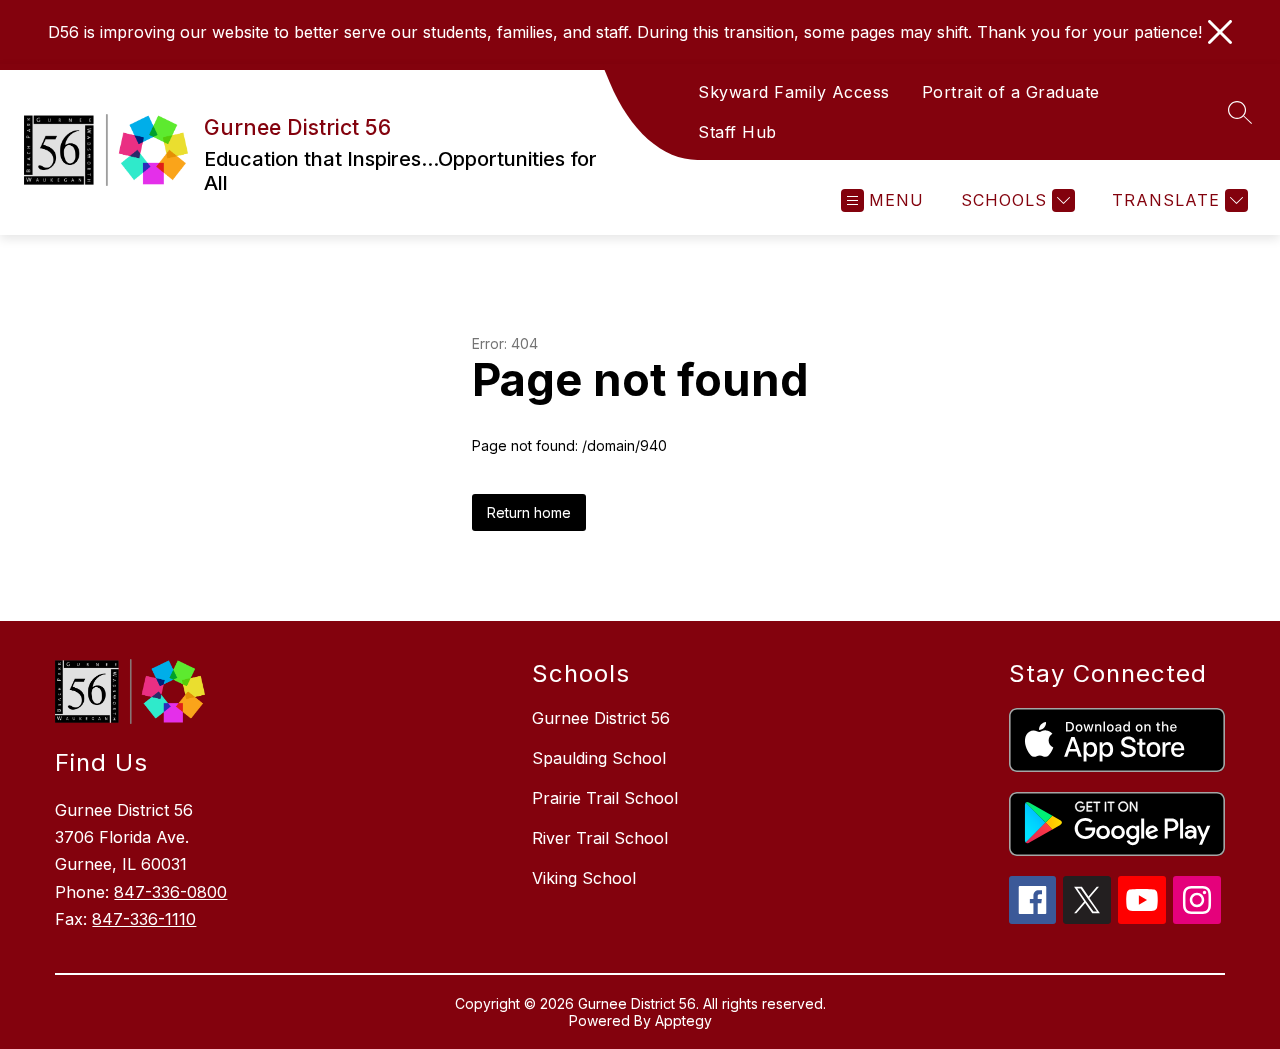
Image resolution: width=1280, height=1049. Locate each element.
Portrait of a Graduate (1011, 92)
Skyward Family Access (794, 92)
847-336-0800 (170, 892)
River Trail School (600, 838)
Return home (529, 512)
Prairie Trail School (605, 798)
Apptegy (683, 1020)
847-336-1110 (144, 919)
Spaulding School (599, 758)
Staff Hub (737, 132)
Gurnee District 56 (601, 718)
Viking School (584, 878)
